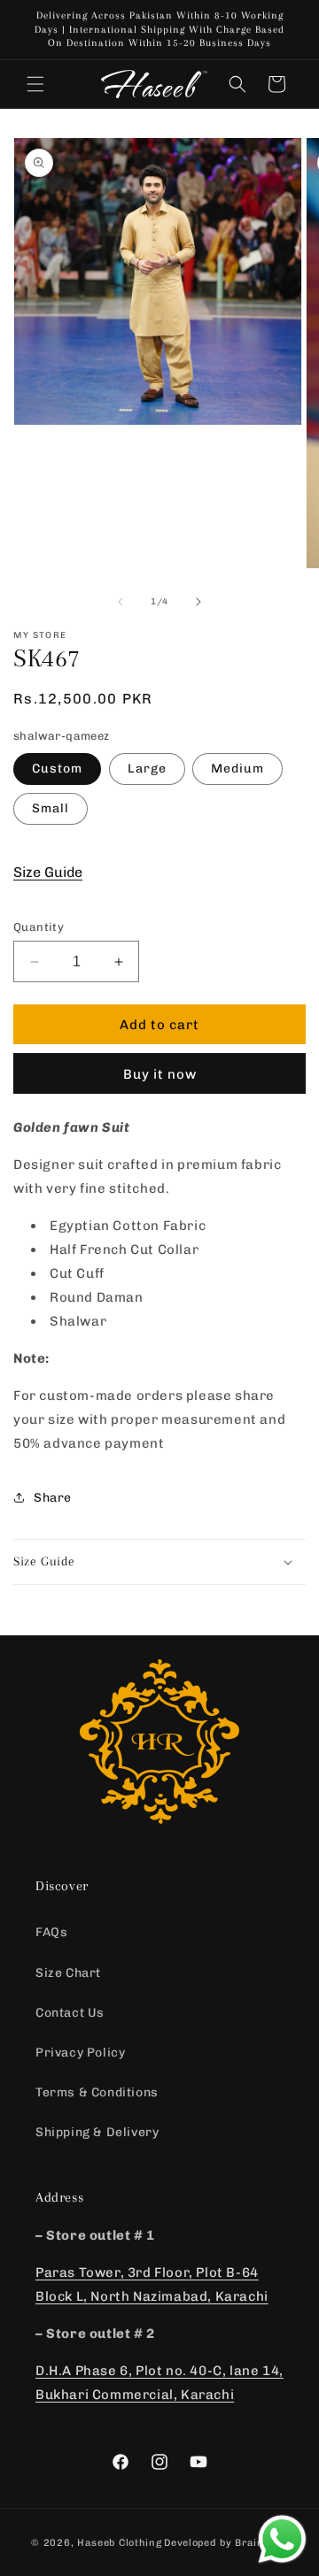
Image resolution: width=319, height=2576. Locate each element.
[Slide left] (121, 602)
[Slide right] (198, 602)
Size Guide (48, 872)
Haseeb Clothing (120, 2543)
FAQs (51, 1932)
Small (51, 808)
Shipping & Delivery (97, 2132)
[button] (35, 84)
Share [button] (53, 1498)
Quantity (39, 927)
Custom (57, 769)
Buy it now (160, 1074)
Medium (237, 769)
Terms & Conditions (97, 2092)
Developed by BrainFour (226, 2543)
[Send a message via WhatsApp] (282, 2539)
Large (147, 769)
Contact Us (70, 2013)
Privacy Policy (80, 2053)
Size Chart (68, 1973)
